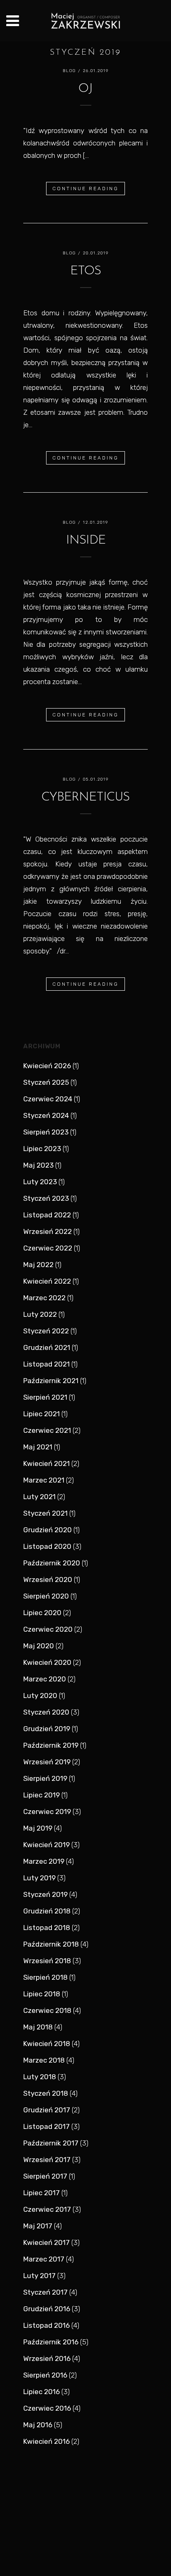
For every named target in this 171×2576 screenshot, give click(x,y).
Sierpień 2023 (46, 1132)
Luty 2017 (39, 2276)
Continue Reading (85, 189)
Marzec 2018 (44, 2060)
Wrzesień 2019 (47, 1762)
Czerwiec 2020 (48, 1629)
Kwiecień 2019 (46, 1845)
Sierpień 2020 (46, 1596)
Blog (69, 71)
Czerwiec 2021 (47, 1430)
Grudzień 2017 (47, 2110)
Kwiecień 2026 (47, 1066)
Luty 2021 (39, 1497)
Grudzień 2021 (47, 1347)
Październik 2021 (51, 1381)
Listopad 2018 (47, 1928)
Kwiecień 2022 (47, 1281)
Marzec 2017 (44, 2259)
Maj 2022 (38, 1265)
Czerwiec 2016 (47, 2408)
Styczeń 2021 (45, 1513)
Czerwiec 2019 (47, 1812)
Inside (86, 541)
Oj (85, 89)
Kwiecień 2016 (46, 2441)
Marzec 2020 (45, 1679)
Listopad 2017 (46, 2126)
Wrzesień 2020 (48, 1579)
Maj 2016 (38, 2425)
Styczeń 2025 (46, 1082)
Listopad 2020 (47, 1546)
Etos (85, 271)
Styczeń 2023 (46, 1198)
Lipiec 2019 (42, 1795)
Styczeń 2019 (45, 1894)
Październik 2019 (51, 1745)
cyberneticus (85, 797)
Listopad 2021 (46, 1364)
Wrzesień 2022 (48, 1231)
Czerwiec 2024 (48, 1099)
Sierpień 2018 (45, 1977)
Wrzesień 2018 (47, 1961)
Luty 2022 (40, 1314)
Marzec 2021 (44, 1480)
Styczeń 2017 (45, 2292)
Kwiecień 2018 (47, 2044)
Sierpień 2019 (45, 1778)
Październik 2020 (52, 1563)
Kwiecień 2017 (46, 2242)
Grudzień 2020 (48, 1530)
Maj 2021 (38, 1447)
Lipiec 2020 (42, 1613)
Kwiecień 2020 (47, 1662)
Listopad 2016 (46, 2325)
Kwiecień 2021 (46, 1463)
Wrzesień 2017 (47, 2160)
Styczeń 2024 (46, 1115)
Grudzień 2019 (47, 1729)
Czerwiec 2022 (48, 1248)
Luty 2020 (40, 1696)
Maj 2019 (38, 1828)
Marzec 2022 (44, 1298)
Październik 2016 (51, 2342)
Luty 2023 (40, 1182)
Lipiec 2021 (42, 1414)
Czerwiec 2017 (47, 2209)
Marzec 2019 (44, 1861)
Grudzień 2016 (47, 2309)
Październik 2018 (51, 1944)
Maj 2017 (38, 2226)
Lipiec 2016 (42, 2392)
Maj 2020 (39, 1646)
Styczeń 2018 (46, 2093)
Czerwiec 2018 (47, 2010)
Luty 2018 (40, 2077)
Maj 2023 (38, 1165)
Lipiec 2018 (42, 1994)
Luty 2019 (39, 1878)
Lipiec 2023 (42, 1149)
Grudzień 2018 (47, 1911)
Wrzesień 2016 (47, 2358)
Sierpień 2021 (45, 1397)
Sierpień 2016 (45, 2375)
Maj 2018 (38, 2027)
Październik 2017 (51, 2143)
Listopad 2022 (47, 1215)
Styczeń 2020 (46, 1712)
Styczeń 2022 (46, 1331)
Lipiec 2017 (42, 2193)
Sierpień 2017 (45, 2176)
